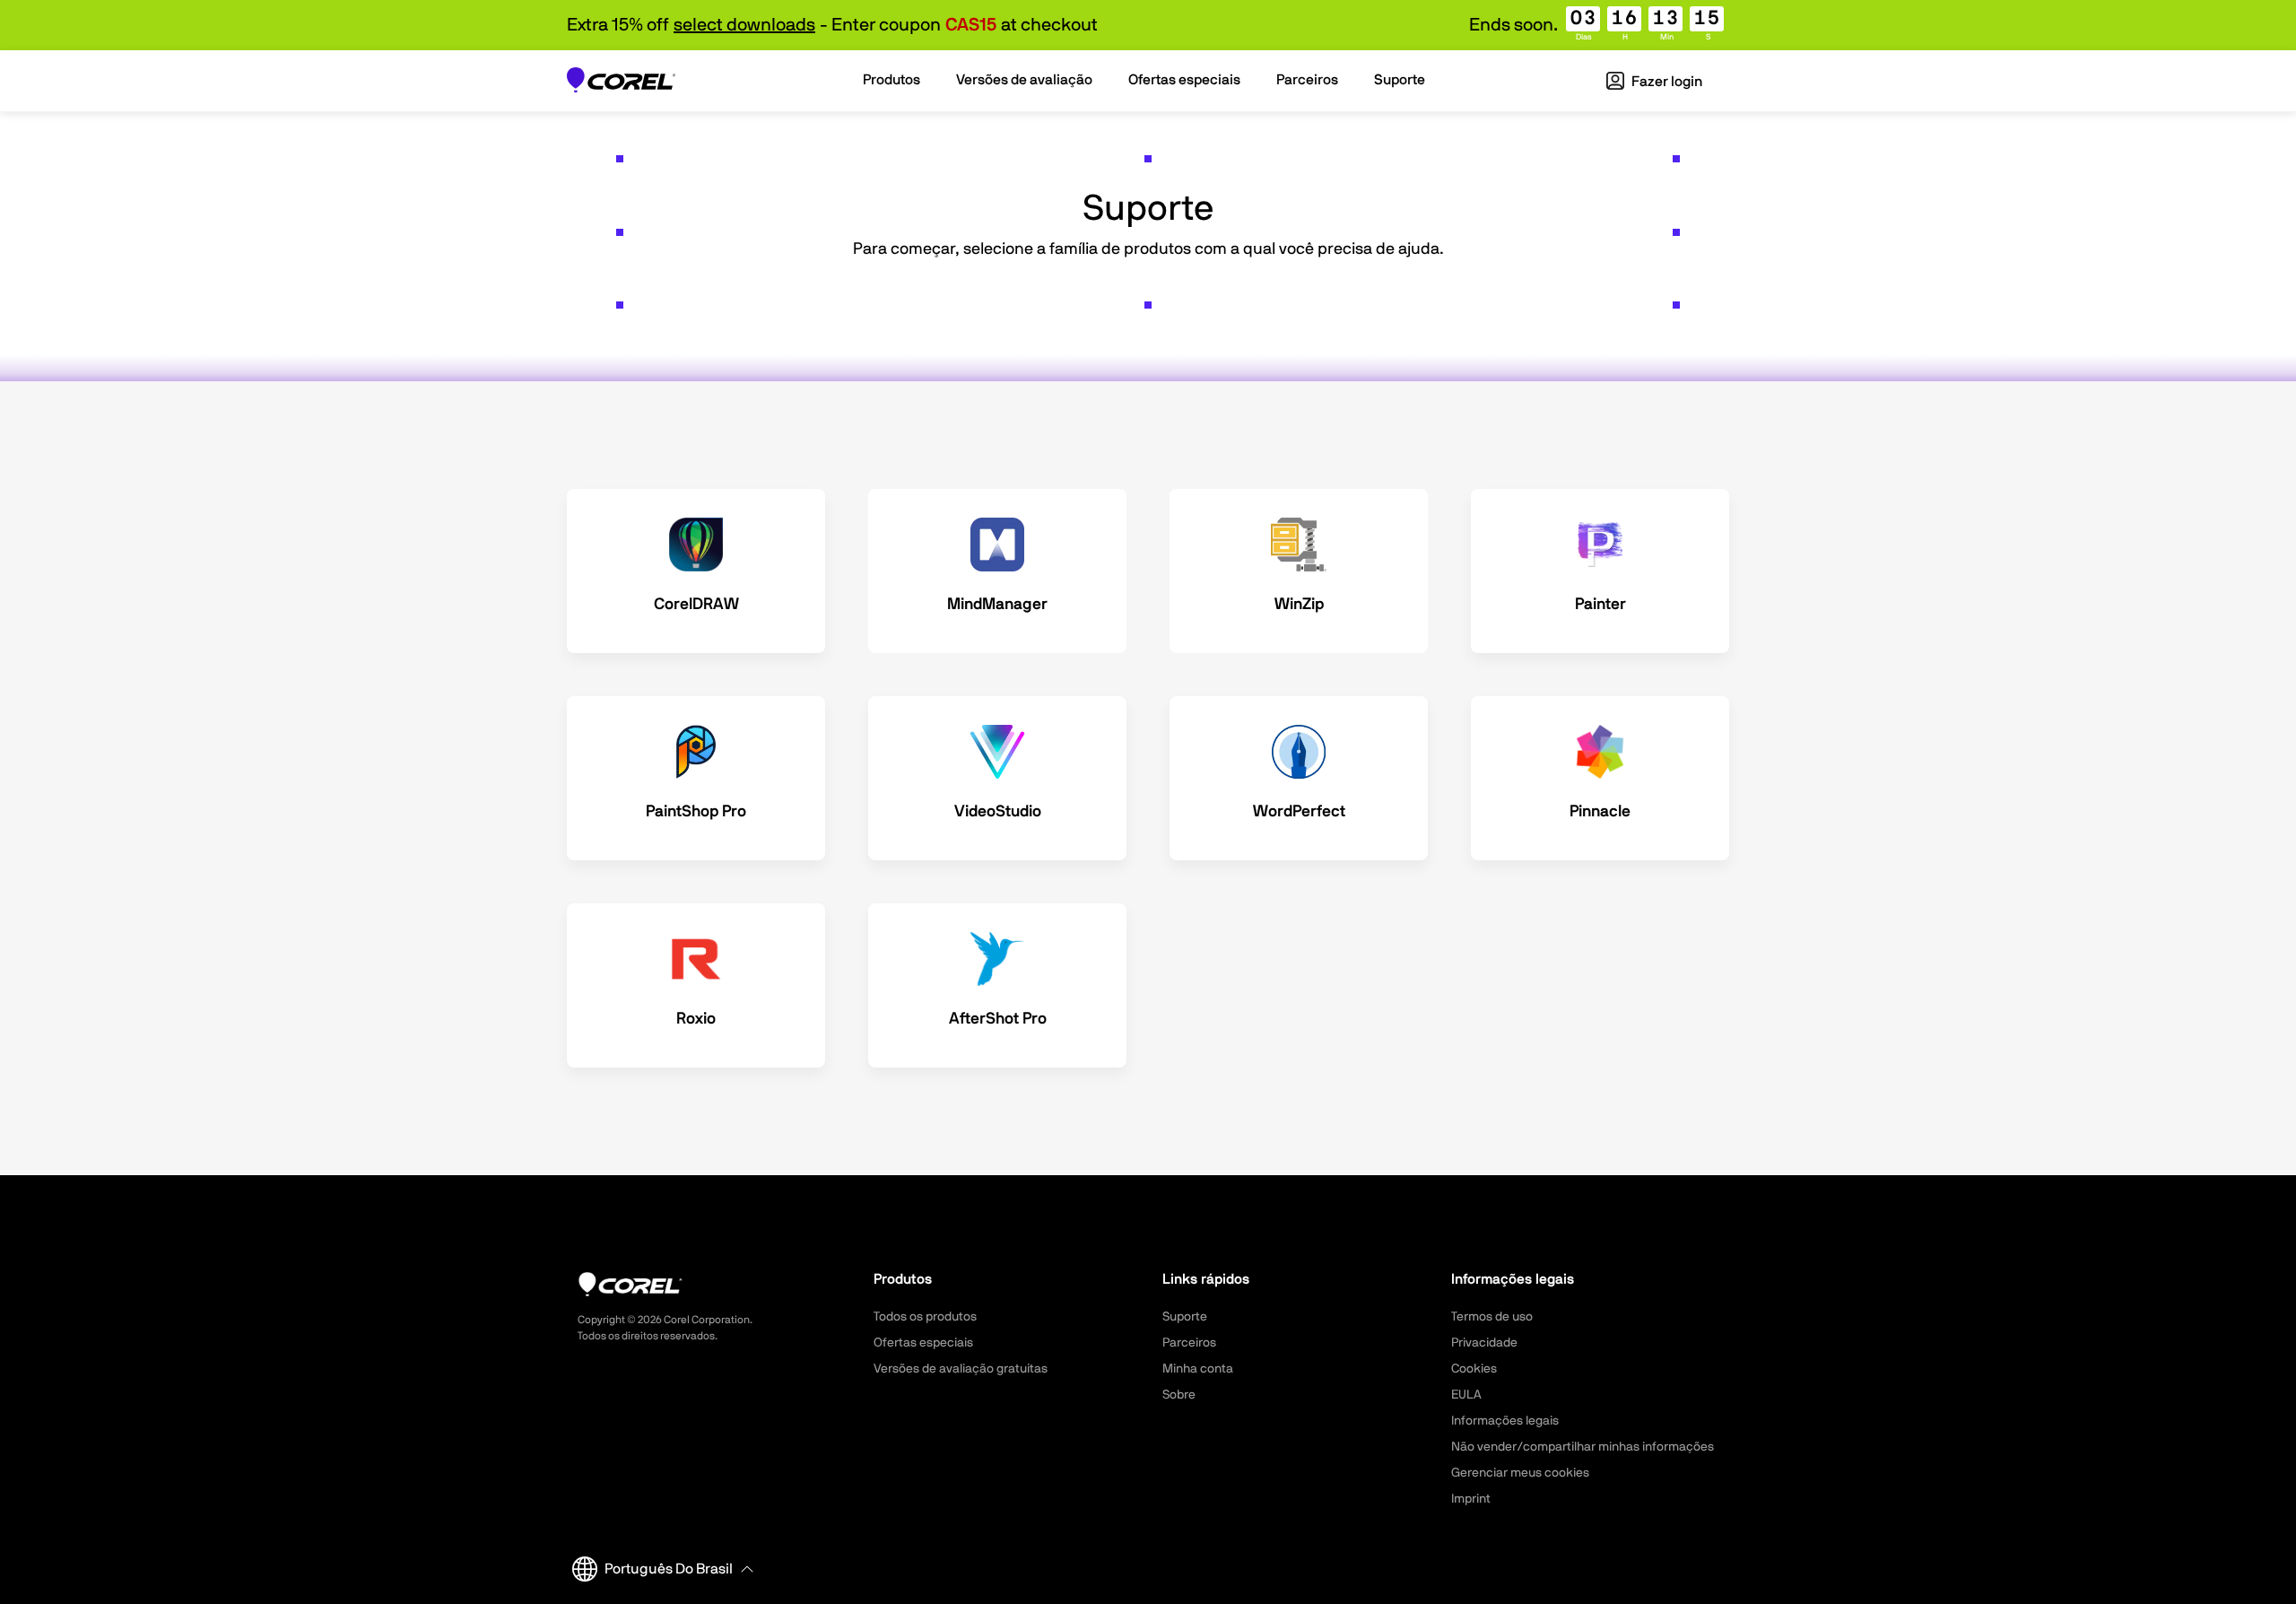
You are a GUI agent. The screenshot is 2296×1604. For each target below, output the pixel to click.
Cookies (1474, 1369)
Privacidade (1484, 1343)
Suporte (1185, 1317)
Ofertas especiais (923, 1343)
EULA (1466, 1395)
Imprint (1471, 1499)
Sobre (1179, 1395)
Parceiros (1189, 1343)
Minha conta (1198, 1369)
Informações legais (1505, 1421)
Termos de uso (1492, 1317)
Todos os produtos (925, 1317)
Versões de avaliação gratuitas (961, 1369)
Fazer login (1665, 82)
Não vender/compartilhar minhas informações (1583, 1447)
